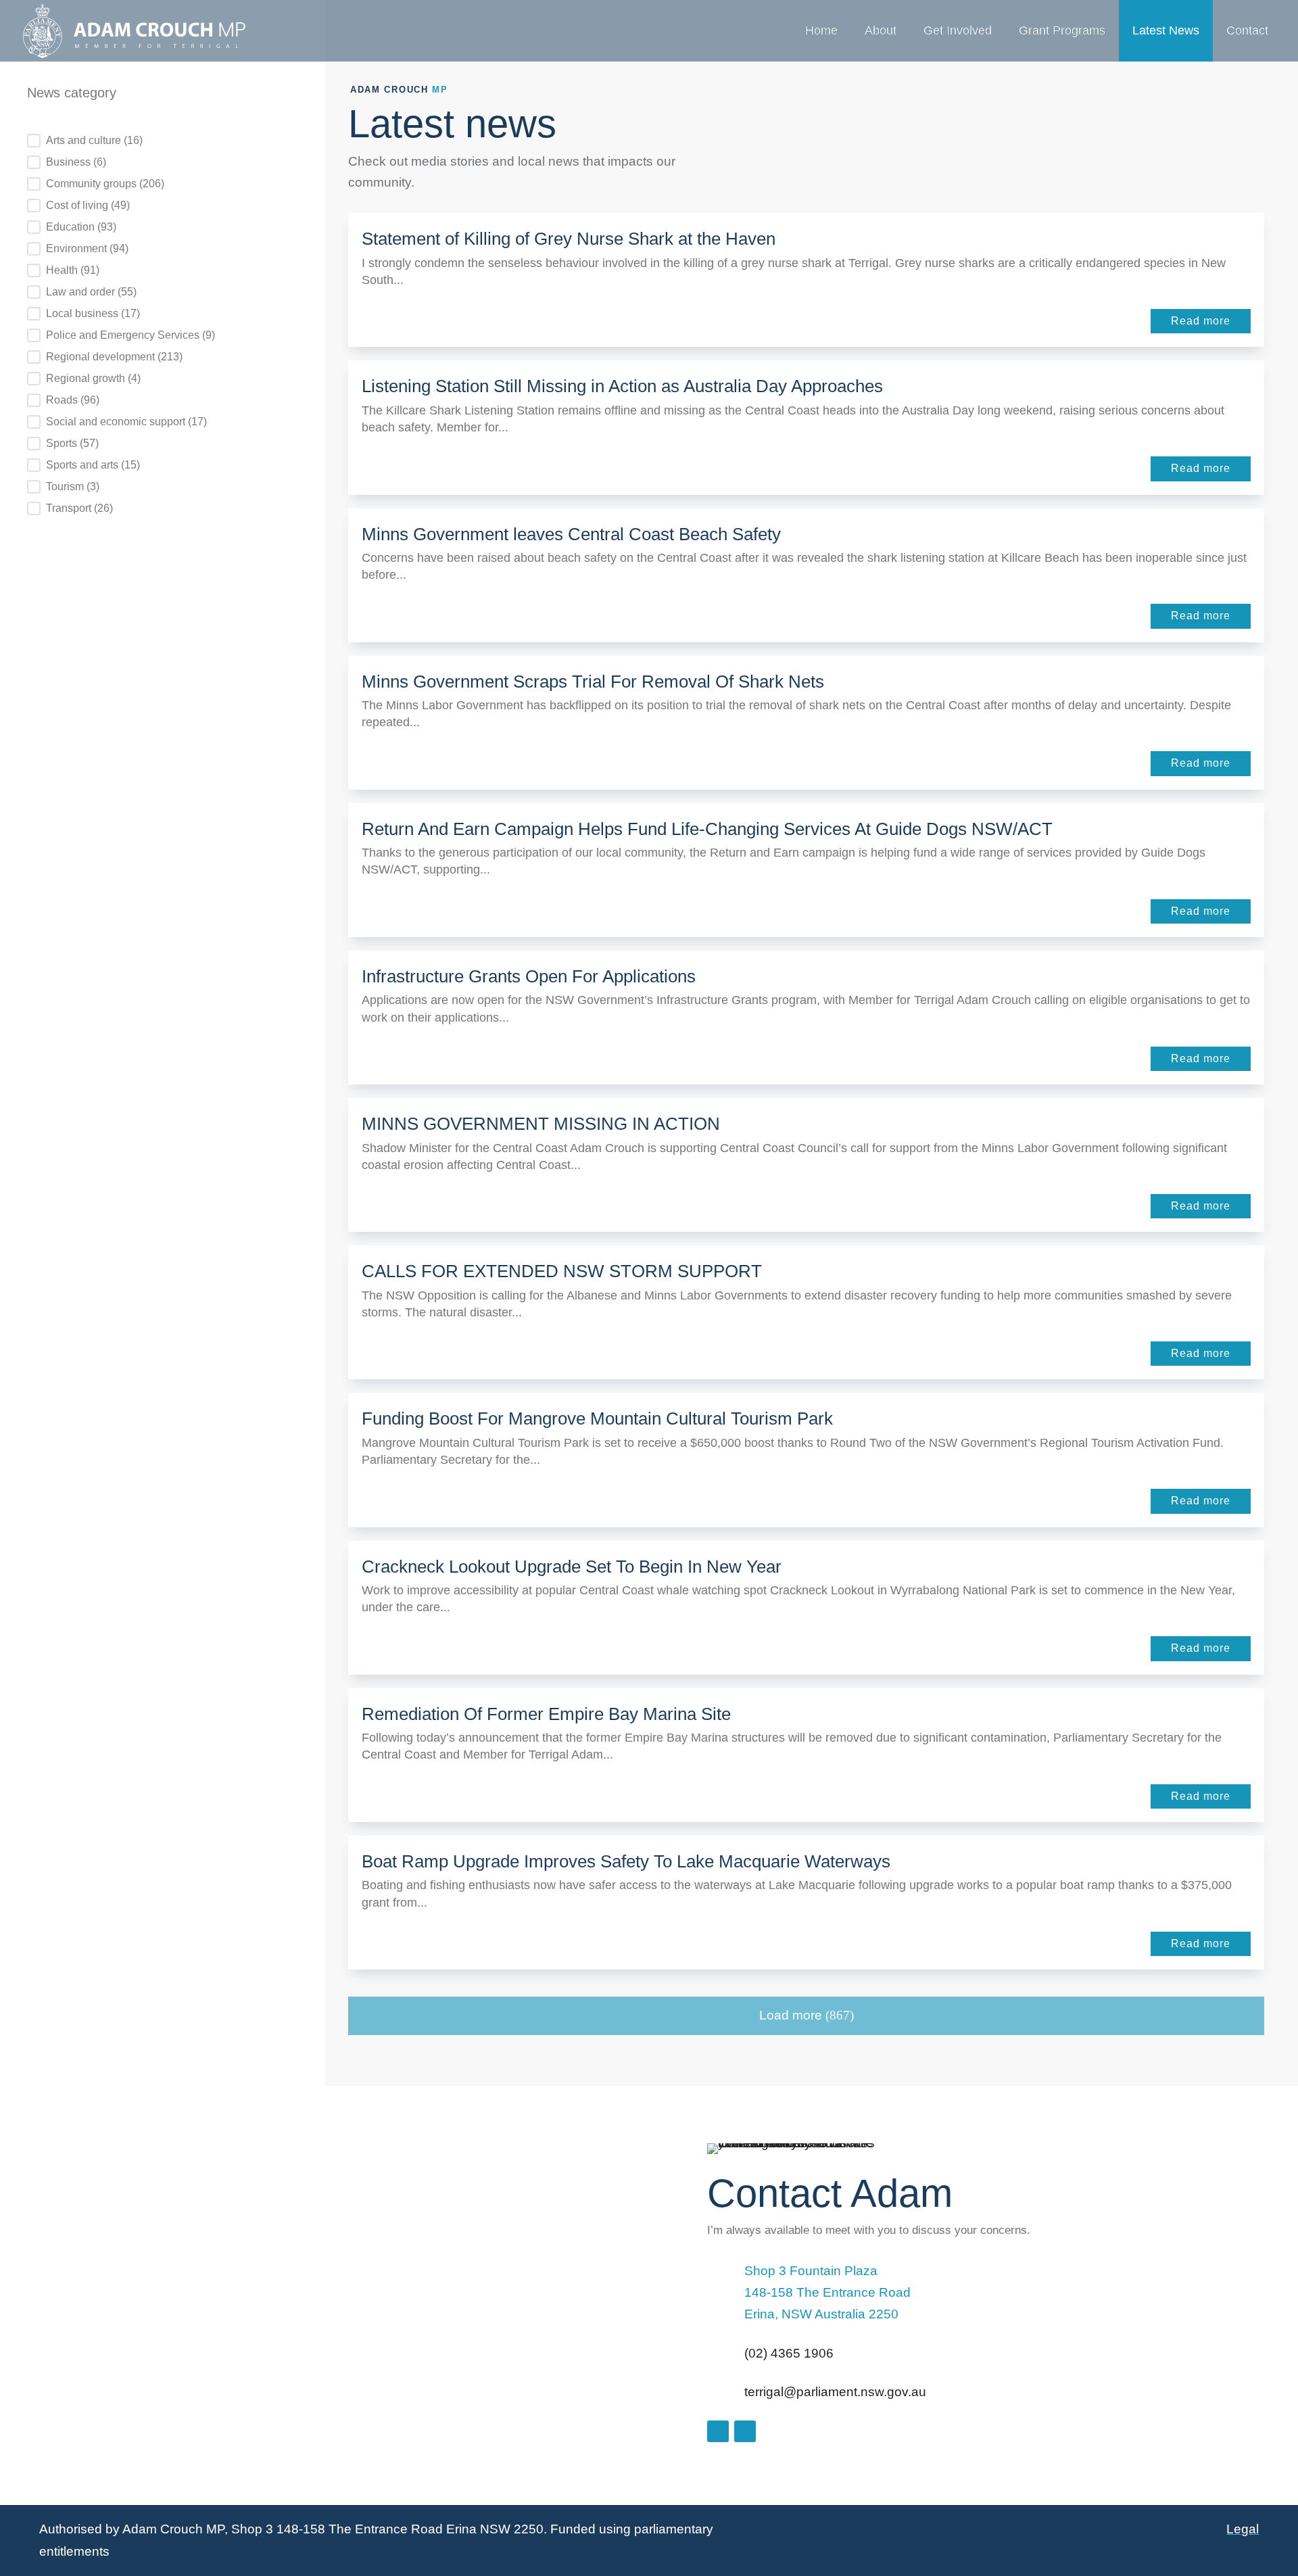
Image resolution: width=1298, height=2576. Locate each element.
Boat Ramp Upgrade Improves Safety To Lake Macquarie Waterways (626, 1861)
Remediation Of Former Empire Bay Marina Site (546, 1714)
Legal (1243, 2529)
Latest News (1166, 30)
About (881, 30)
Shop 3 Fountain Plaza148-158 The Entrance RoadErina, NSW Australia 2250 (827, 2293)
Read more (1201, 321)
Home (821, 30)
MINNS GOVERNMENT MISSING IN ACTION (541, 1124)
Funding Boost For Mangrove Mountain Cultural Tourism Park (597, 1418)
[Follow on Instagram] (745, 2431)
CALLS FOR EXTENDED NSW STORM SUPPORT (562, 1271)
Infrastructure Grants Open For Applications (529, 976)
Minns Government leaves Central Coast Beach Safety (571, 534)
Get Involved (958, 30)
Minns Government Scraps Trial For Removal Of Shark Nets (593, 682)
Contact (1247, 30)
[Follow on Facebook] (718, 2431)
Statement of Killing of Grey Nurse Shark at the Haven (569, 239)
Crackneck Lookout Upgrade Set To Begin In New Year (572, 1567)
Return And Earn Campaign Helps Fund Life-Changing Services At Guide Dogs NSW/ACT (707, 829)
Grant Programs (1062, 30)
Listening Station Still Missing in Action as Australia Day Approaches (622, 386)
